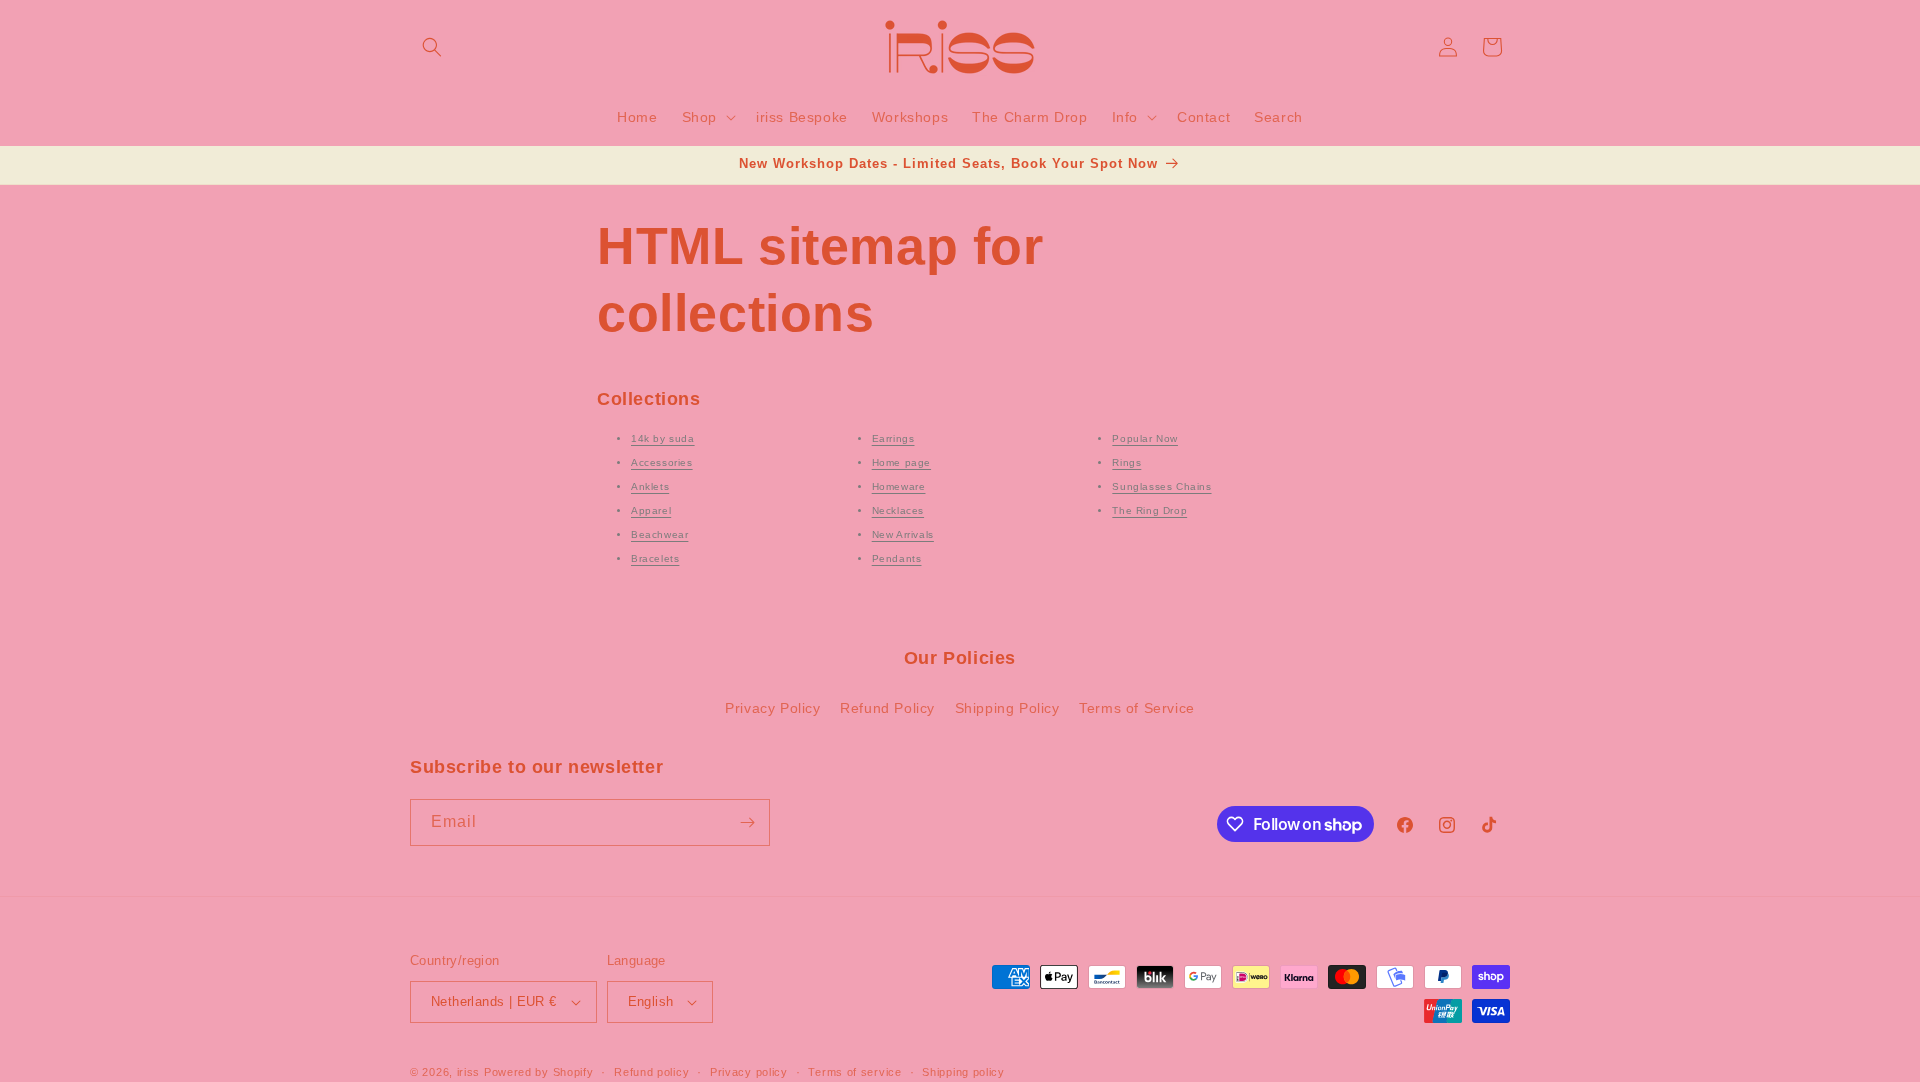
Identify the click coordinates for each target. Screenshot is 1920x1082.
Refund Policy (887, 708)
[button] (432, 47)
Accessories (662, 462)
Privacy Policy (772, 708)
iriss (469, 1072)
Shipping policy (963, 1072)
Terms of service (854, 1072)
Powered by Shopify (539, 1072)
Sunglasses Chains (1161, 486)
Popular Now (1145, 438)
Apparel (651, 510)
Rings (1126, 462)
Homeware (899, 486)
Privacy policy (749, 1072)
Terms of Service (1137, 708)
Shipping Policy (1007, 708)
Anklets (650, 486)
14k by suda (663, 438)
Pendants (897, 558)
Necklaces (898, 510)
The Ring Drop (1149, 510)
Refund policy (651, 1072)
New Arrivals (903, 534)
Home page (901, 462)
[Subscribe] (747, 822)
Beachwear (659, 534)
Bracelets (655, 558)
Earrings (893, 438)
